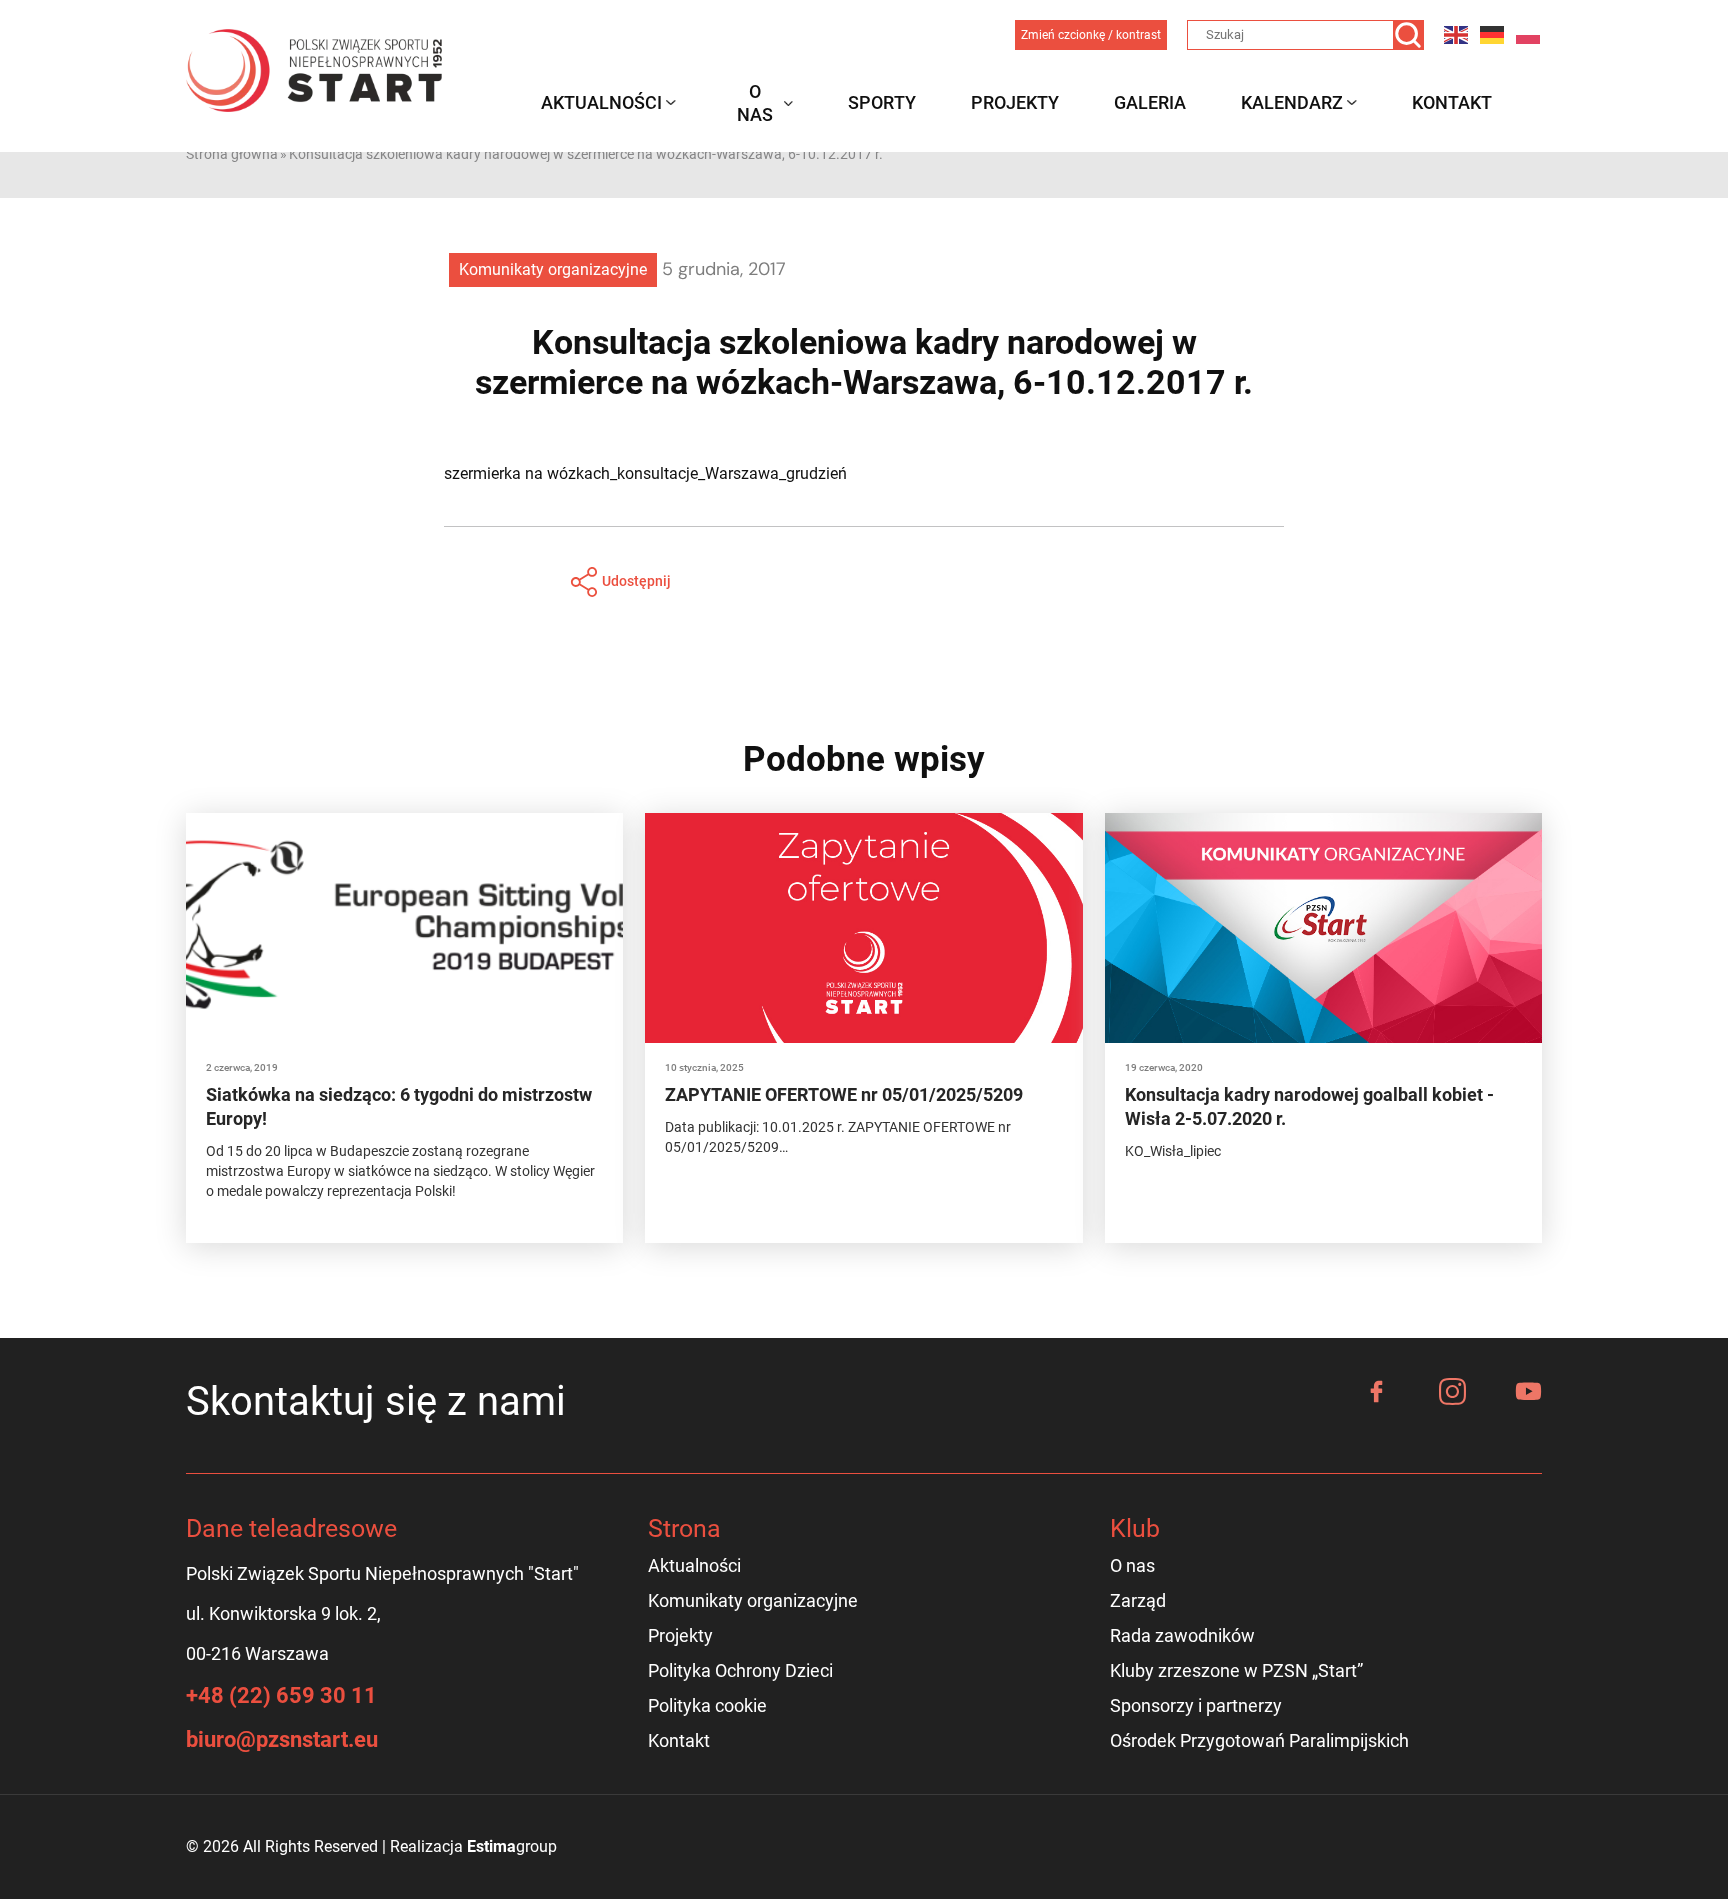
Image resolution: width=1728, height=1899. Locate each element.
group (512, 1846)
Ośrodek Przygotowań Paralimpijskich (1259, 1740)
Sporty (882, 102)
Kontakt (1452, 102)
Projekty (1015, 102)
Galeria (1150, 102)
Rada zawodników (1182, 1635)
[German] (1493, 34)
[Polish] (1529, 34)
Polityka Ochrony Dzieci (740, 1670)
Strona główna (232, 154)
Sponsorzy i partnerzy (1196, 1705)
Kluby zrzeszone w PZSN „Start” (1236, 1670)
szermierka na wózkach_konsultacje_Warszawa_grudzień (645, 473)
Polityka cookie (707, 1705)
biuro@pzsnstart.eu (282, 1739)
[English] (1457, 34)
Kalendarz (1292, 102)
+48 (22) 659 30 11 (281, 1695)
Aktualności (601, 102)
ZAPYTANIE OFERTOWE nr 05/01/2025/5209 (844, 1094)
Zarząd (1138, 1600)
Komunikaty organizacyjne (553, 269)
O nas (755, 103)
